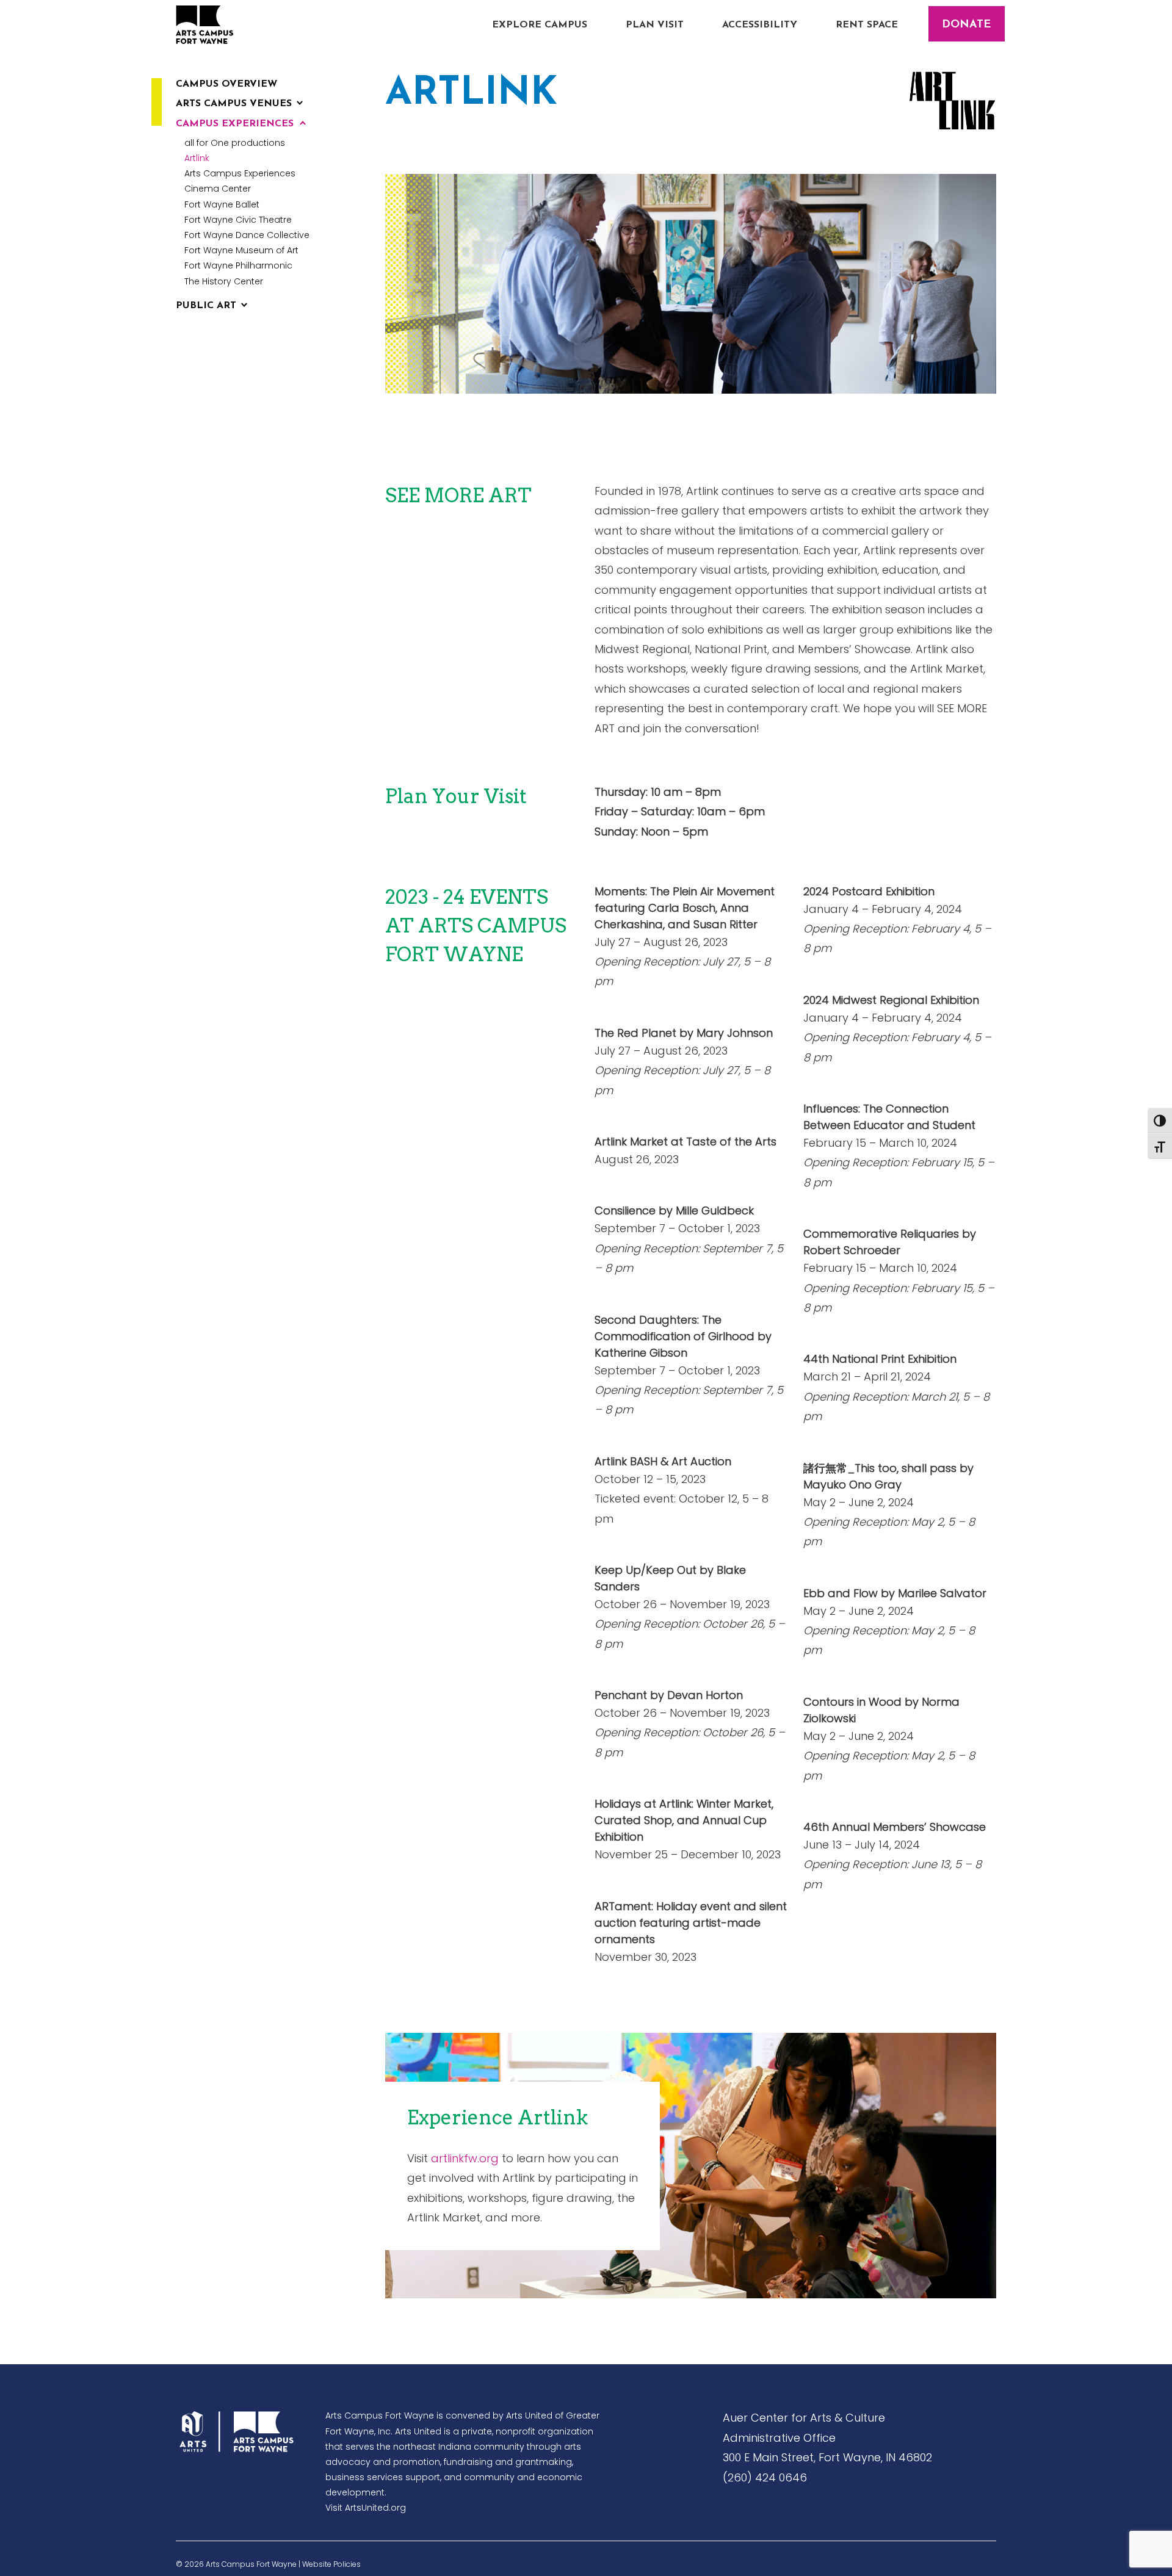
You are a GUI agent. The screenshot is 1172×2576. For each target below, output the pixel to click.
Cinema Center (218, 189)
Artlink (197, 158)
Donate (966, 25)
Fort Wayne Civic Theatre (238, 220)
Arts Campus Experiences (240, 173)
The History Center (224, 281)
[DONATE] (967, 15)
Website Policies (331, 2564)
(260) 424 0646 (765, 2477)
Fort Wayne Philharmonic (238, 265)
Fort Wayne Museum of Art (241, 250)
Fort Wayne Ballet (222, 204)
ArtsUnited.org (375, 2508)
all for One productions (235, 143)
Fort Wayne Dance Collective (247, 235)
